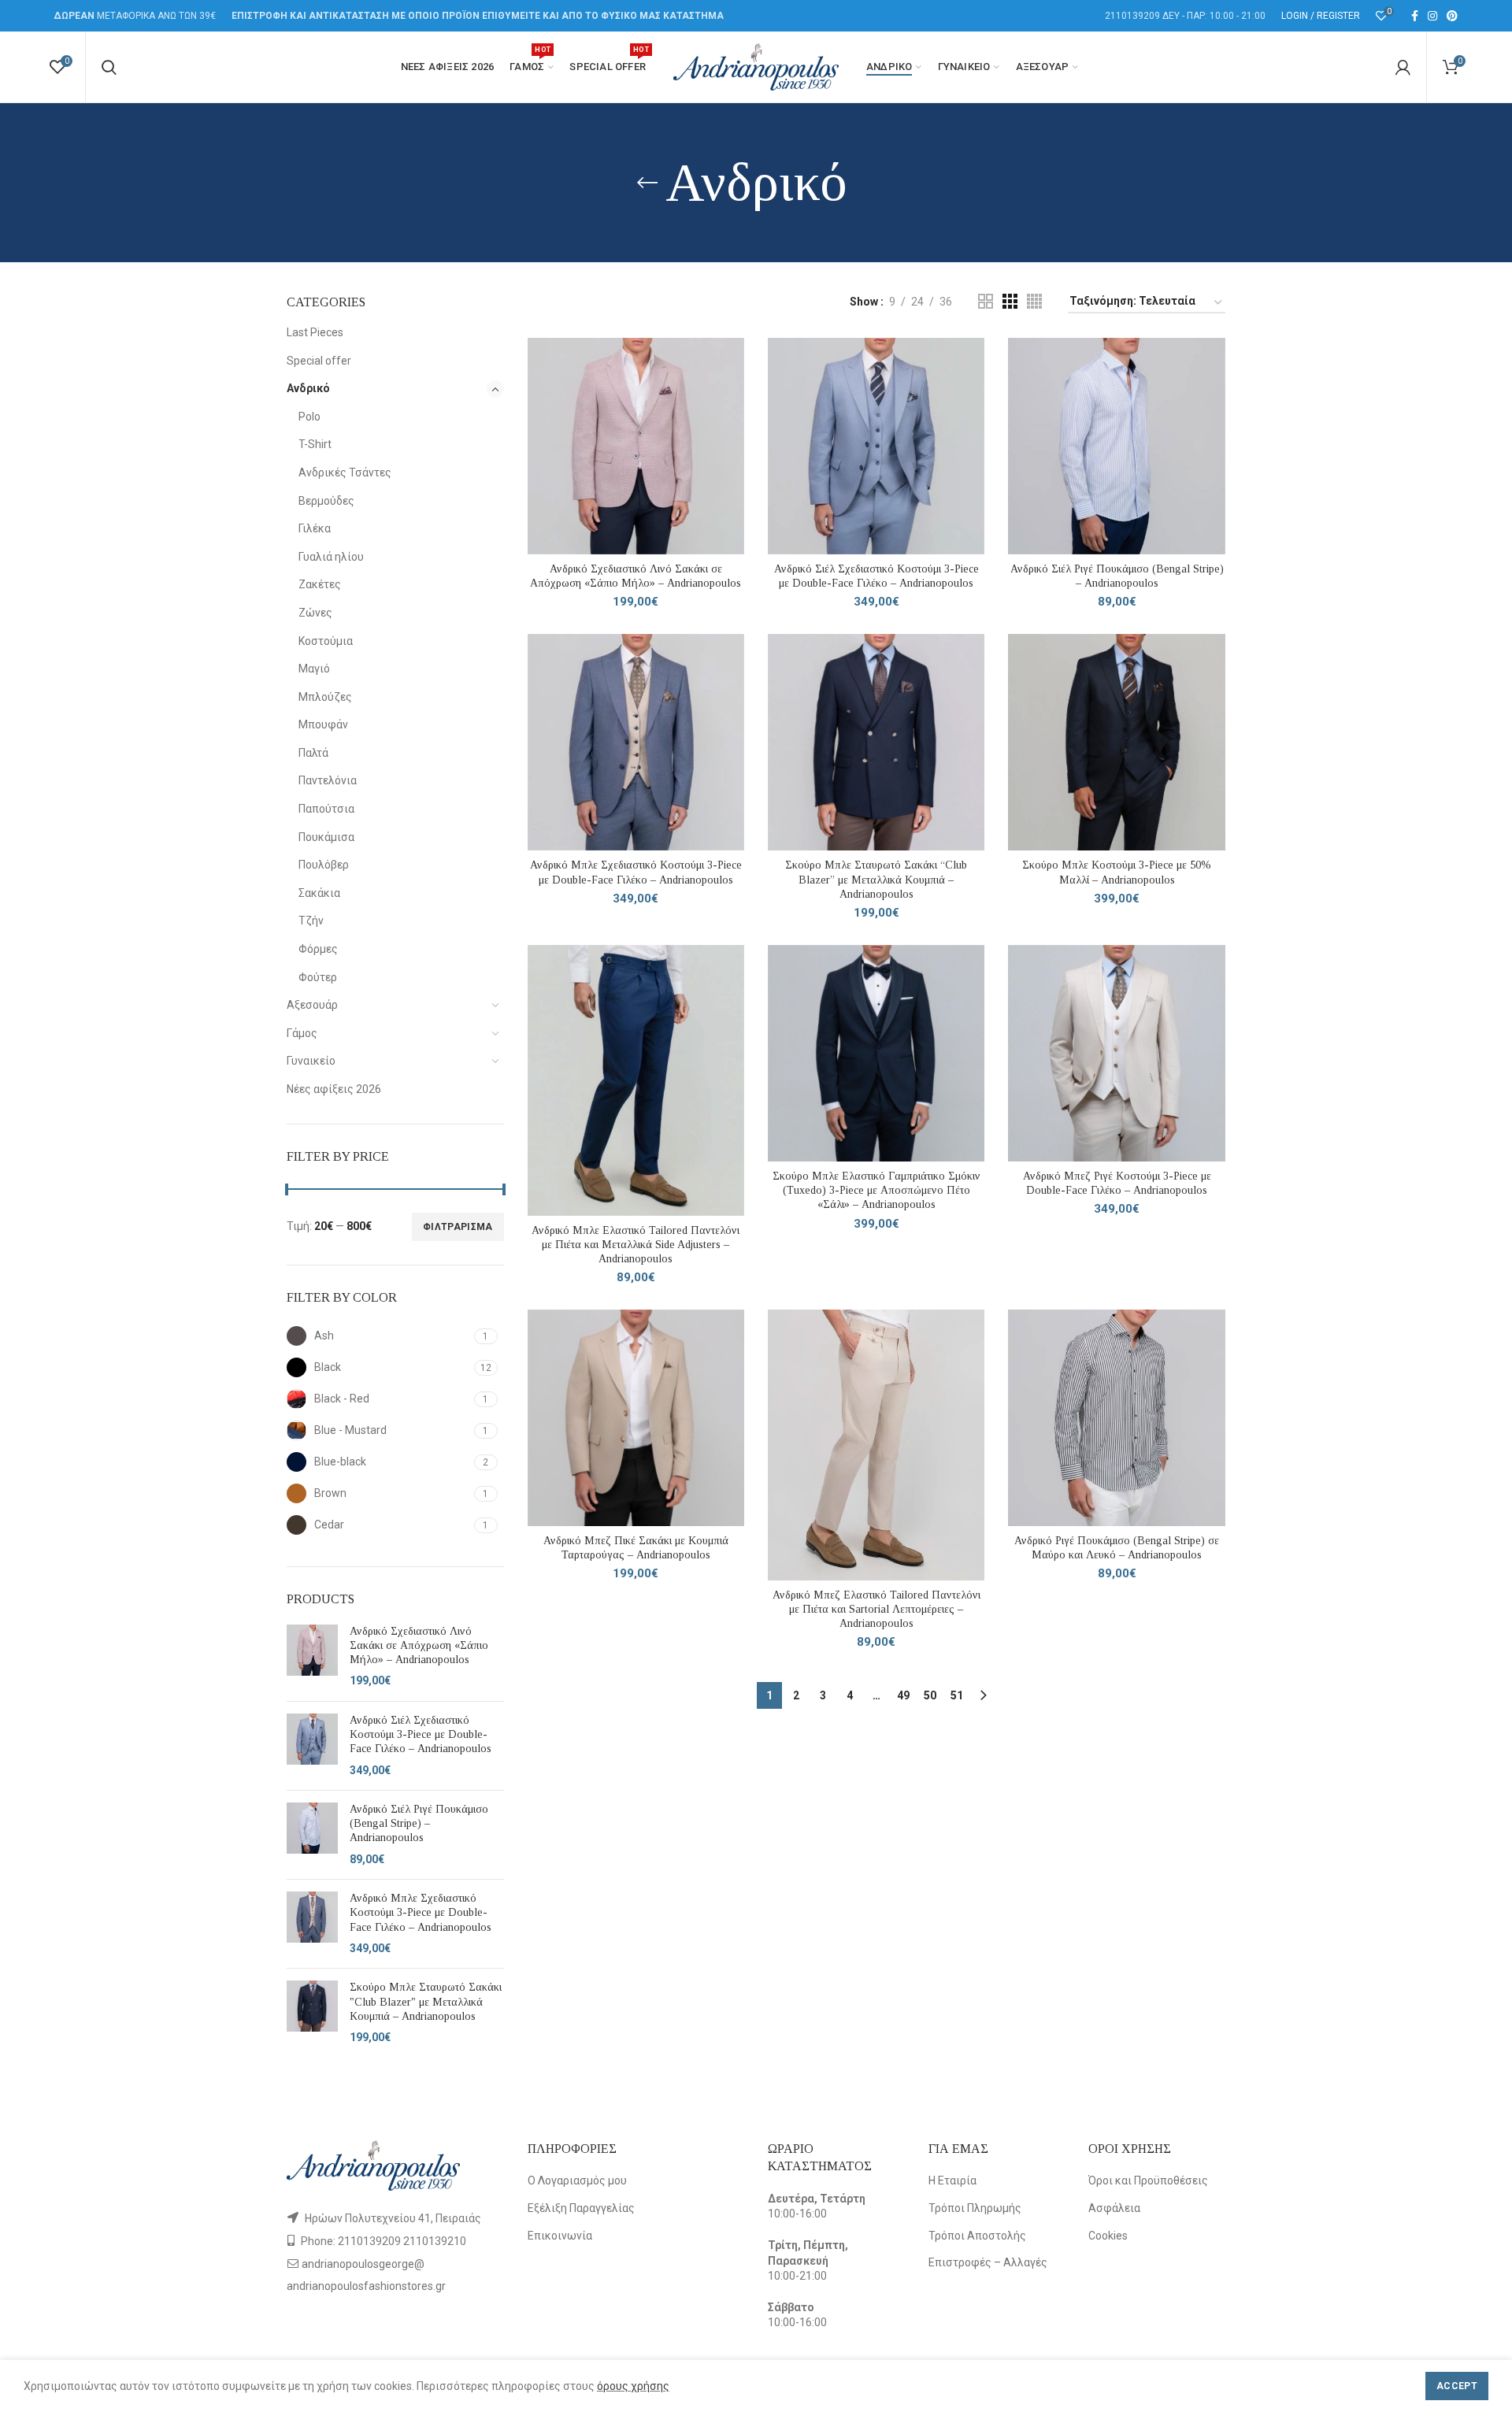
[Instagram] (1432, 16)
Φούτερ (318, 977)
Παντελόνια (328, 780)
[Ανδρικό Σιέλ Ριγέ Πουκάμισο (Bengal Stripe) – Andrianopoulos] (312, 1835)
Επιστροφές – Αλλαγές (988, 2262)
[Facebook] (1415, 16)
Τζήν (311, 921)
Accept (1457, 2386)
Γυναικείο (311, 1061)
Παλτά (313, 753)
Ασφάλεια (1114, 2208)
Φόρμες (318, 949)
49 (903, 1695)
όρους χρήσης (633, 2386)
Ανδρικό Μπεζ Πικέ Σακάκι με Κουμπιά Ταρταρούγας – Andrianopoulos (636, 1548)
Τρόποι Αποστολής (977, 2236)
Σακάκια (319, 893)
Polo (309, 417)
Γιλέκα (315, 528)
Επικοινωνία (560, 2236)
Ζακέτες (320, 584)
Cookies (1108, 2236)
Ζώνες (315, 613)
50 (930, 1695)
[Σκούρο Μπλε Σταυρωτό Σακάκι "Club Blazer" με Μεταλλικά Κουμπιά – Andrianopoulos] (312, 2013)
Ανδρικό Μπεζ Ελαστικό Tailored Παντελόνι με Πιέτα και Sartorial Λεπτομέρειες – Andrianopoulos (876, 1609)
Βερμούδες (326, 501)
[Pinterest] (1452, 16)
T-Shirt (315, 444)
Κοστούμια (326, 641)
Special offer (319, 361)
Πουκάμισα (326, 837)
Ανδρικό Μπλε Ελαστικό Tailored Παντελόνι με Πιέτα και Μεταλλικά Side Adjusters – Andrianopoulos (636, 1245)
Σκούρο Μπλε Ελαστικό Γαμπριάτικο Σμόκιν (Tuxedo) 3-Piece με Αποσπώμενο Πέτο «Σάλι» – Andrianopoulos (876, 1190)
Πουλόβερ (324, 865)
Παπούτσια (326, 809)
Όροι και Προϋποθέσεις (1148, 2180)
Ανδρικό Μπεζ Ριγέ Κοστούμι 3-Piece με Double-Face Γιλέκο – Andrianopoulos (1117, 1183)
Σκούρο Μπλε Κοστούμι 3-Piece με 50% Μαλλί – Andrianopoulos (1117, 872)
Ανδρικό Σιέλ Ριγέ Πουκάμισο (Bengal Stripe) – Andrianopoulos (419, 1823)
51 (957, 1695)
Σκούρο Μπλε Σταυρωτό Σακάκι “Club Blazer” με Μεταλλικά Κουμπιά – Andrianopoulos (876, 879)
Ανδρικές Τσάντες (345, 472)
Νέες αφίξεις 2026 (334, 1089)
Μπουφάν (323, 724)
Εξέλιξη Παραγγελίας (581, 2208)
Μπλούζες (325, 697)
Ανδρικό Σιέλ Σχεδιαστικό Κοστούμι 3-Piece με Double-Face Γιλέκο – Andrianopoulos (421, 1734)
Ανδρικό (308, 388)
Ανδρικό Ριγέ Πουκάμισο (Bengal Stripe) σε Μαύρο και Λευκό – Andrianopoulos (1117, 1548)
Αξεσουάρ (312, 1005)
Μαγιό (314, 669)
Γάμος (302, 1033)
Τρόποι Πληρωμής (975, 2208)
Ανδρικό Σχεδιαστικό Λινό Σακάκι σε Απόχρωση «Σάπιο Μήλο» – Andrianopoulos (419, 1645)
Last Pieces (315, 332)
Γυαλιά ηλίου (331, 557)
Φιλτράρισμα (458, 1227)
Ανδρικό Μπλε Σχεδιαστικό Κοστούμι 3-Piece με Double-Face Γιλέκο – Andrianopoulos (421, 1912)
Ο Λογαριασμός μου (577, 2180)
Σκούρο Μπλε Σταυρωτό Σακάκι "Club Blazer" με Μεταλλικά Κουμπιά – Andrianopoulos (426, 2001)
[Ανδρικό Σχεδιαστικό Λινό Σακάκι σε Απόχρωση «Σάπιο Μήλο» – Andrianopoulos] (312, 1657)
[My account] (1403, 67)
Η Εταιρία (952, 2180)
